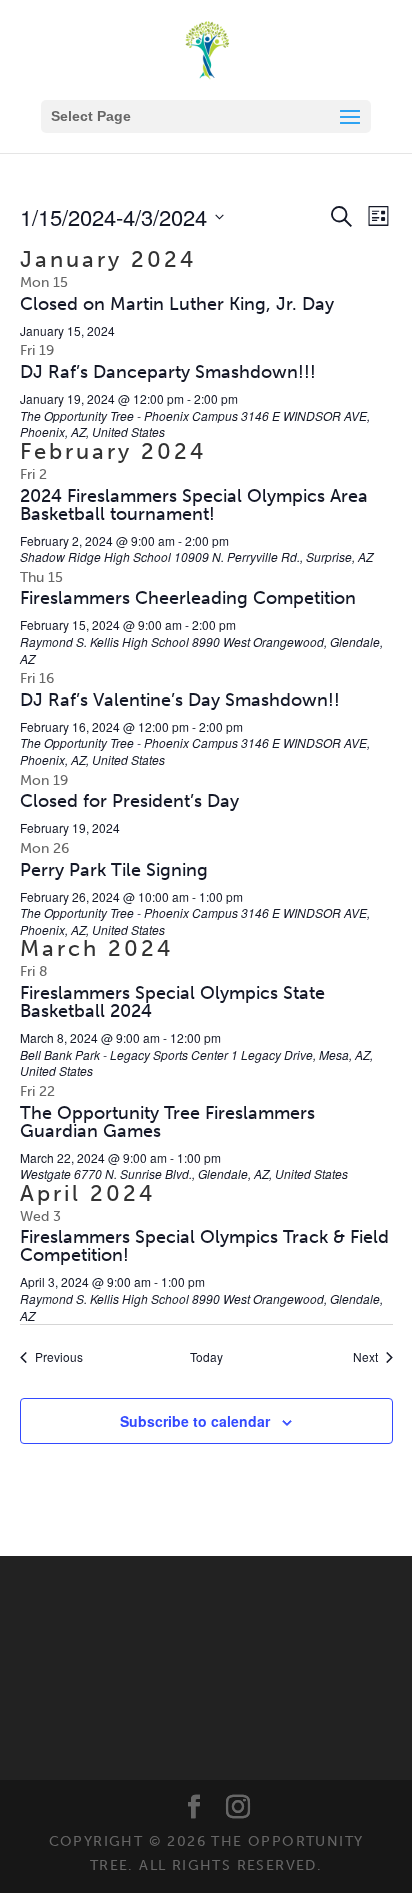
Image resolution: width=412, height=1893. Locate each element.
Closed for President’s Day (129, 801)
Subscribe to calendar (195, 1421)
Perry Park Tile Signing (114, 870)
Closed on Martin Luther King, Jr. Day (177, 304)
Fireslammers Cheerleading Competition (188, 598)
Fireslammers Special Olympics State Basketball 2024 (172, 1002)
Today (206, 1357)
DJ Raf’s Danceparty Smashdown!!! (168, 372)
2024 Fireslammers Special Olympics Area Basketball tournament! (194, 505)
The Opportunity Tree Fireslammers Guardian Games (167, 1122)
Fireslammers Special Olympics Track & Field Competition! (204, 1246)
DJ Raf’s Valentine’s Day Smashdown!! (180, 700)
